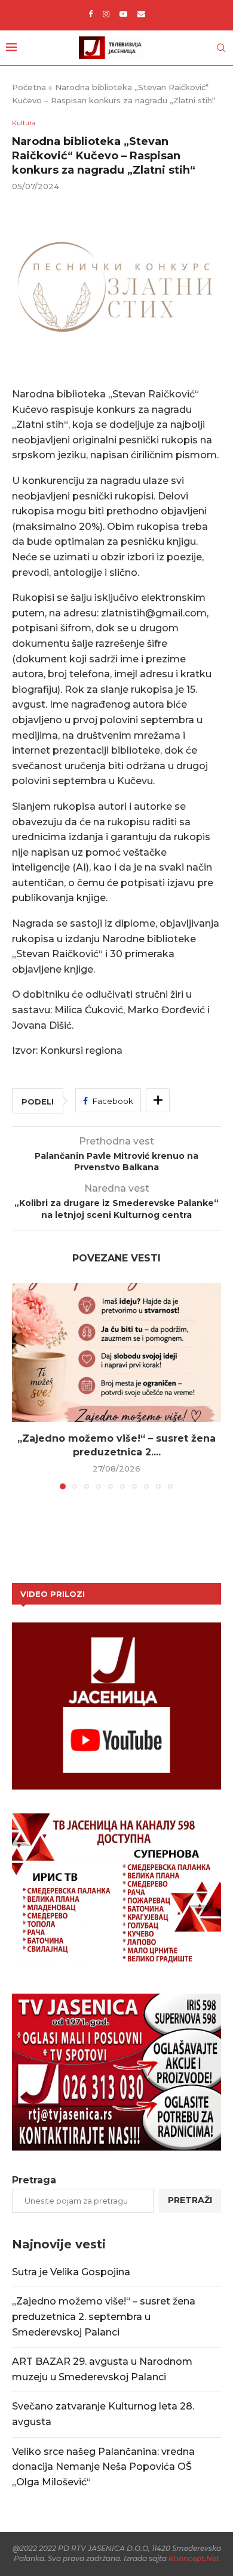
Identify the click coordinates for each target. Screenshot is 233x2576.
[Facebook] (91, 14)
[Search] (221, 48)
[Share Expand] (158, 1100)
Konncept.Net (194, 2558)
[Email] (141, 14)
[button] (22, 1386)
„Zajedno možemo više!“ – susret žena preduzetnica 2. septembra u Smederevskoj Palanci (104, 2316)
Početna (29, 87)
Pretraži (190, 2200)
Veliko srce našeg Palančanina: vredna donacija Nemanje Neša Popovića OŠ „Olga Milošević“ (103, 2467)
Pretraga (34, 2180)
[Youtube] (123, 14)
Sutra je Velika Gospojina (71, 2272)
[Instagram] (106, 14)
